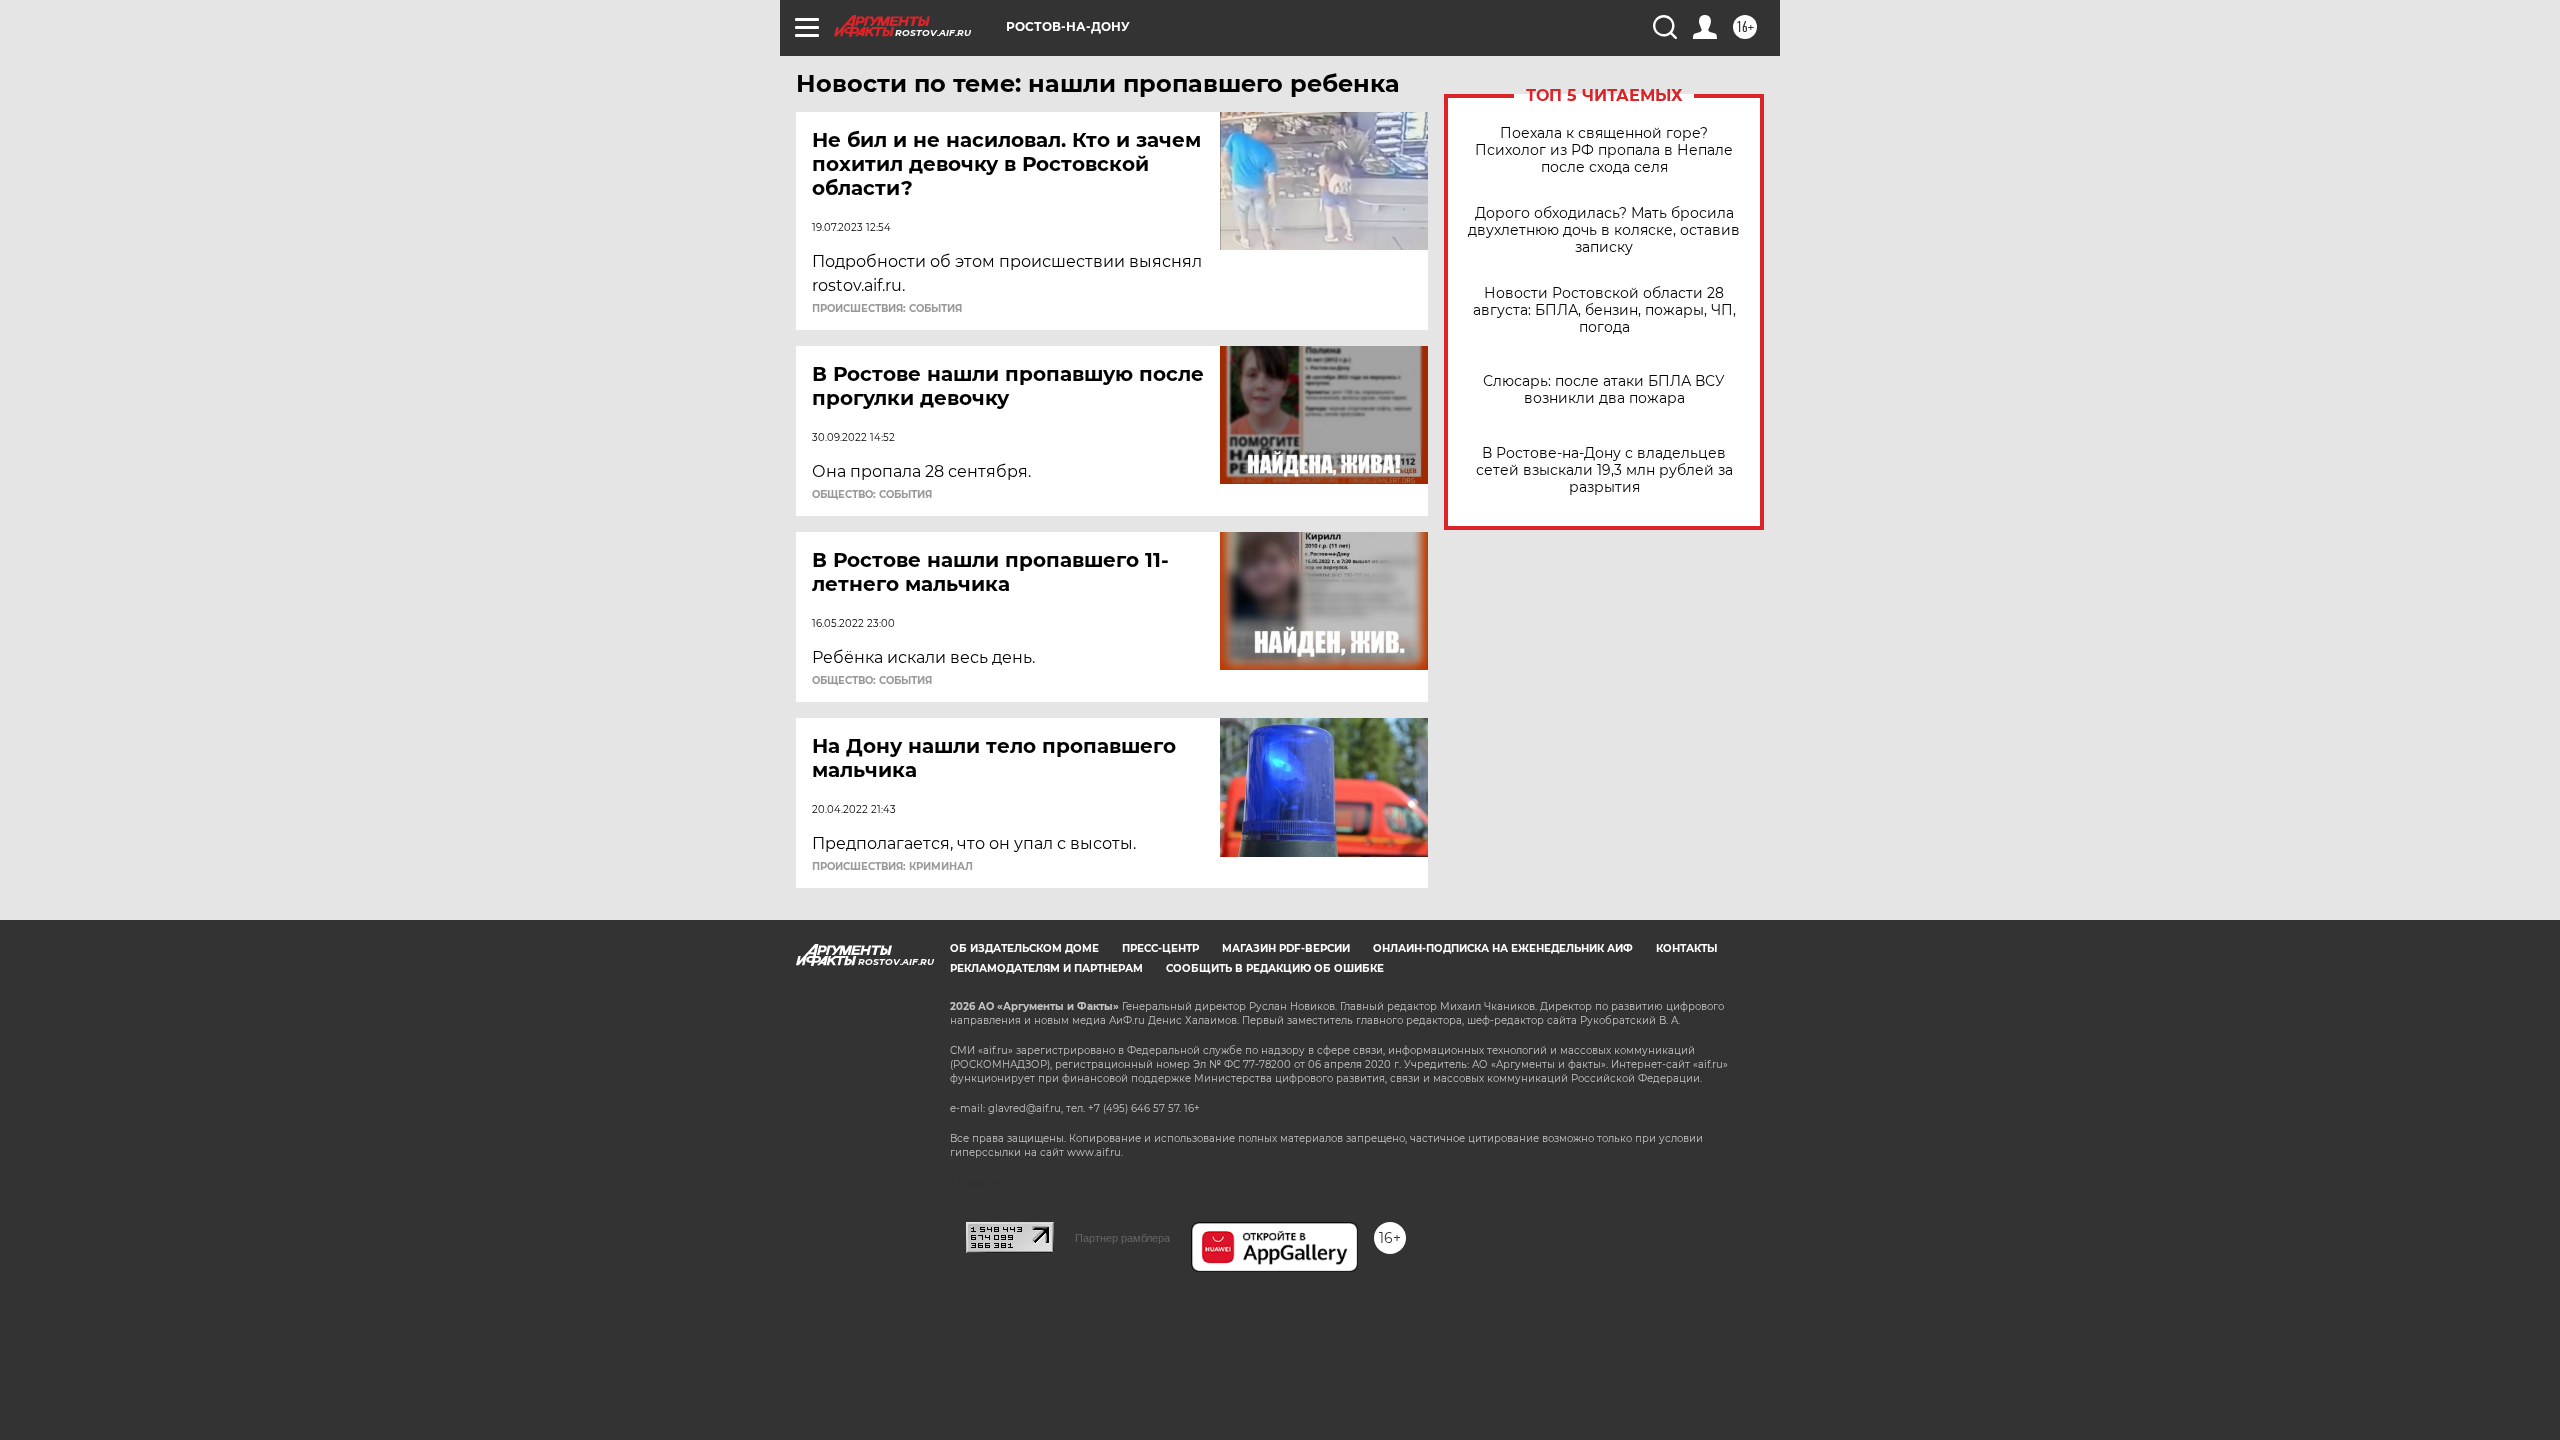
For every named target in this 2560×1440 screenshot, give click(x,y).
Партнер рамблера (1122, 1238)
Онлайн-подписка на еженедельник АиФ (1503, 948)
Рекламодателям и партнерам (1046, 968)
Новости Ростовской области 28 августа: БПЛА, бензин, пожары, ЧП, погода (1604, 310)
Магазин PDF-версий (1286, 948)
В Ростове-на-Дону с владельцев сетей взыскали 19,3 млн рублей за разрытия (1604, 470)
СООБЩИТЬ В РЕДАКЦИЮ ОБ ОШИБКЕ (1275, 968)
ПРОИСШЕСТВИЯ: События (887, 309)
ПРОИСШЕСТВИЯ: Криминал (892, 867)
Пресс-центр (1160, 948)
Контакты (1686, 948)
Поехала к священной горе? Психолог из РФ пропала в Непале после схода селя (1604, 150)
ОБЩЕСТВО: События (872, 495)
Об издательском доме (1024, 948)
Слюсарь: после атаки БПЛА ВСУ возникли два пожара (1604, 390)
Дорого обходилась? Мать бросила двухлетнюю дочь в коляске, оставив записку (1604, 230)
